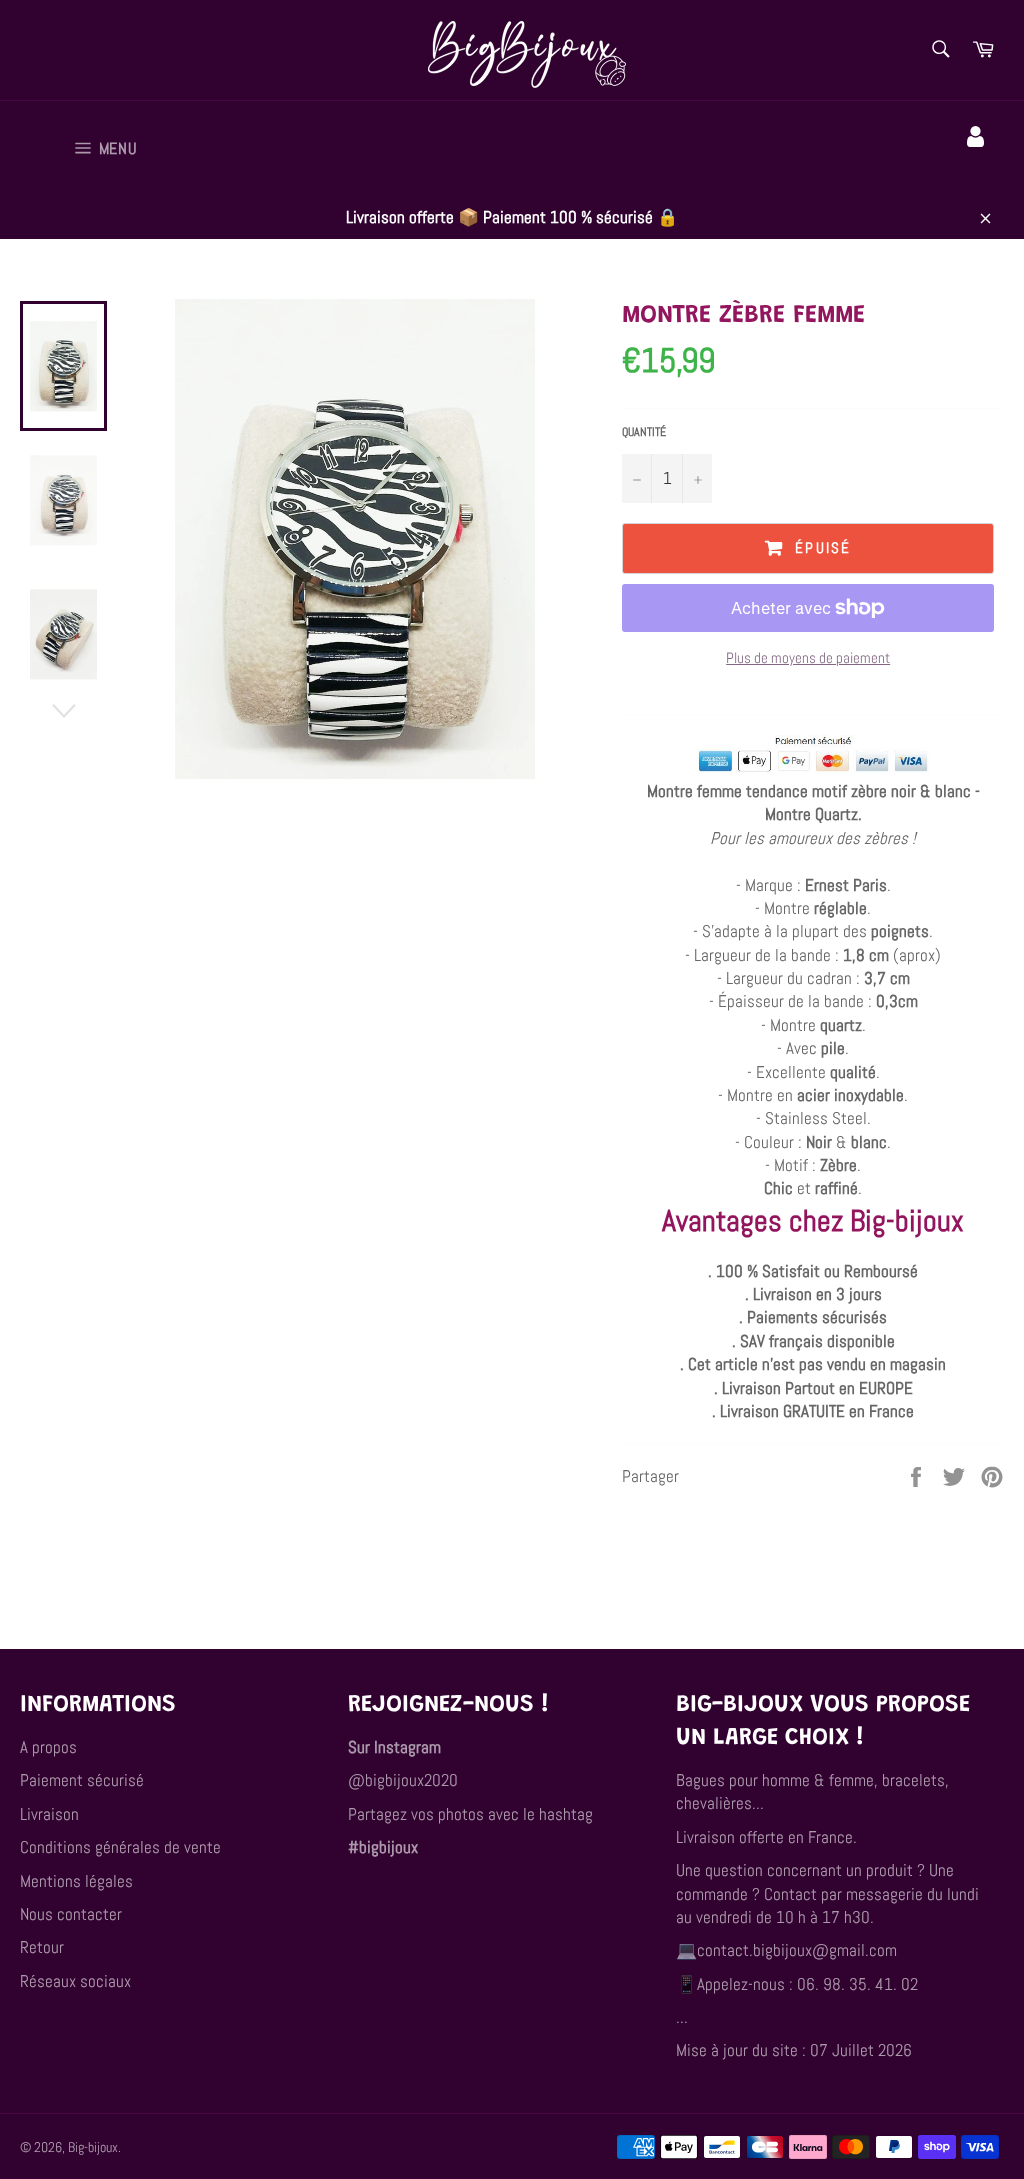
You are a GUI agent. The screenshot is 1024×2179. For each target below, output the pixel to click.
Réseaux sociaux (75, 1981)
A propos (48, 1747)
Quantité (644, 432)
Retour (42, 1947)
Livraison (49, 1814)
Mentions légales (76, 1881)
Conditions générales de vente (120, 1847)
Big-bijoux (93, 2147)
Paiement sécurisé (82, 1780)
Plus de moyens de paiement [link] (808, 657)
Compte (978, 165)
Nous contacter (71, 1914)
